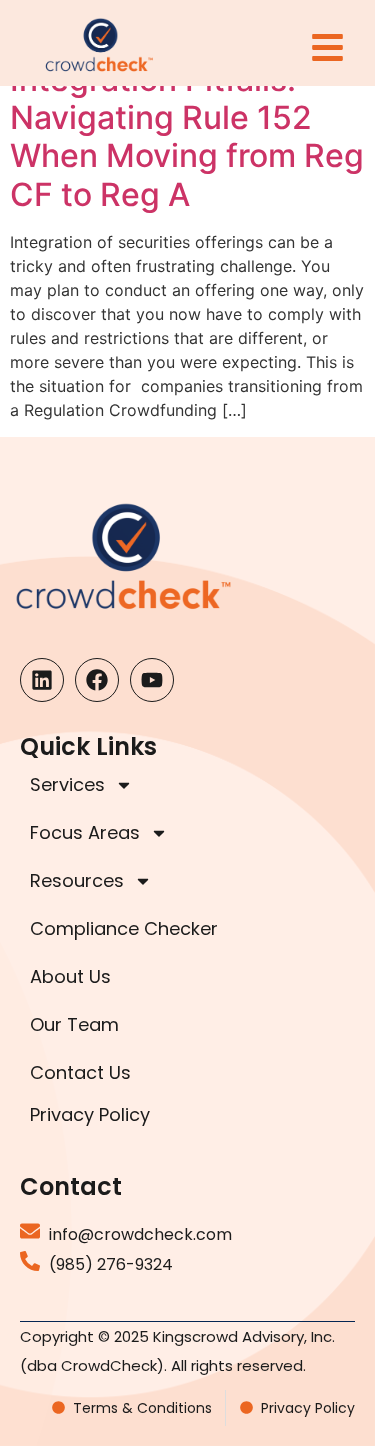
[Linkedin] (42, 680)
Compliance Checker (124, 928)
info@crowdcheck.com (140, 1234)
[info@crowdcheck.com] (30, 1231)
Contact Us (80, 1072)
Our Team (74, 1024)
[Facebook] (97, 680)
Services (67, 784)
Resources (77, 880)
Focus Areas (85, 832)
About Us (70, 976)
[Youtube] (152, 680)
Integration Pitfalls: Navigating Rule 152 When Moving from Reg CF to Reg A (187, 137)
